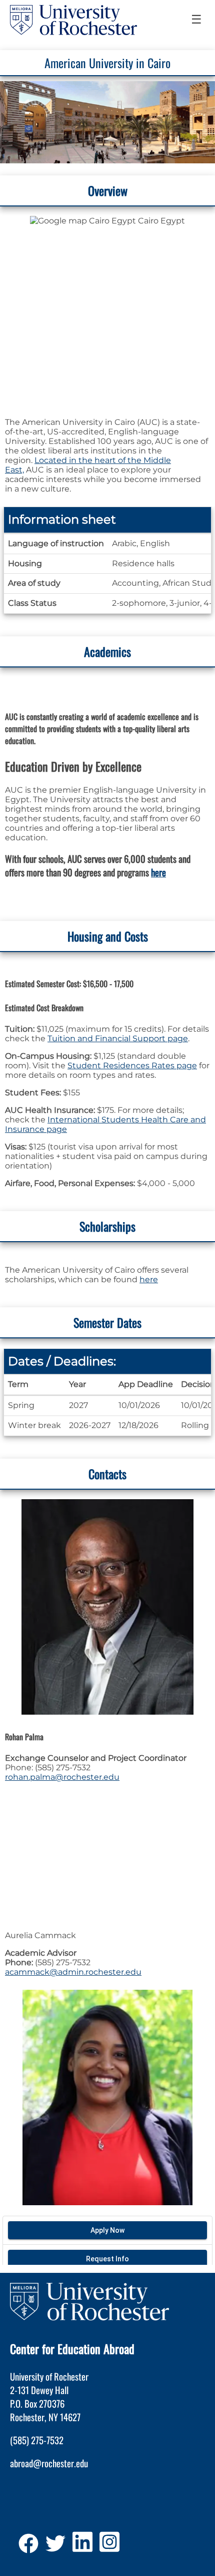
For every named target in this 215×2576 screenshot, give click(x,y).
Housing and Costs (108, 936)
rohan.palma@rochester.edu (62, 1777)
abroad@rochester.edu (49, 2463)
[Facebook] (28, 2547)
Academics (107, 651)
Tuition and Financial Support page (118, 1038)
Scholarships (107, 1226)
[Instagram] (109, 2547)
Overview (108, 190)
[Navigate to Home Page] (73, 20)
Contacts (107, 1474)
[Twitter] (55, 2547)
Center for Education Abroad (72, 2349)
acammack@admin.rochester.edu (73, 1972)
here (158, 872)
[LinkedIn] (82, 2547)
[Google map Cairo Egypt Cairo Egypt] (107, 310)
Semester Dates (107, 1322)
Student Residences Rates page (132, 1066)
